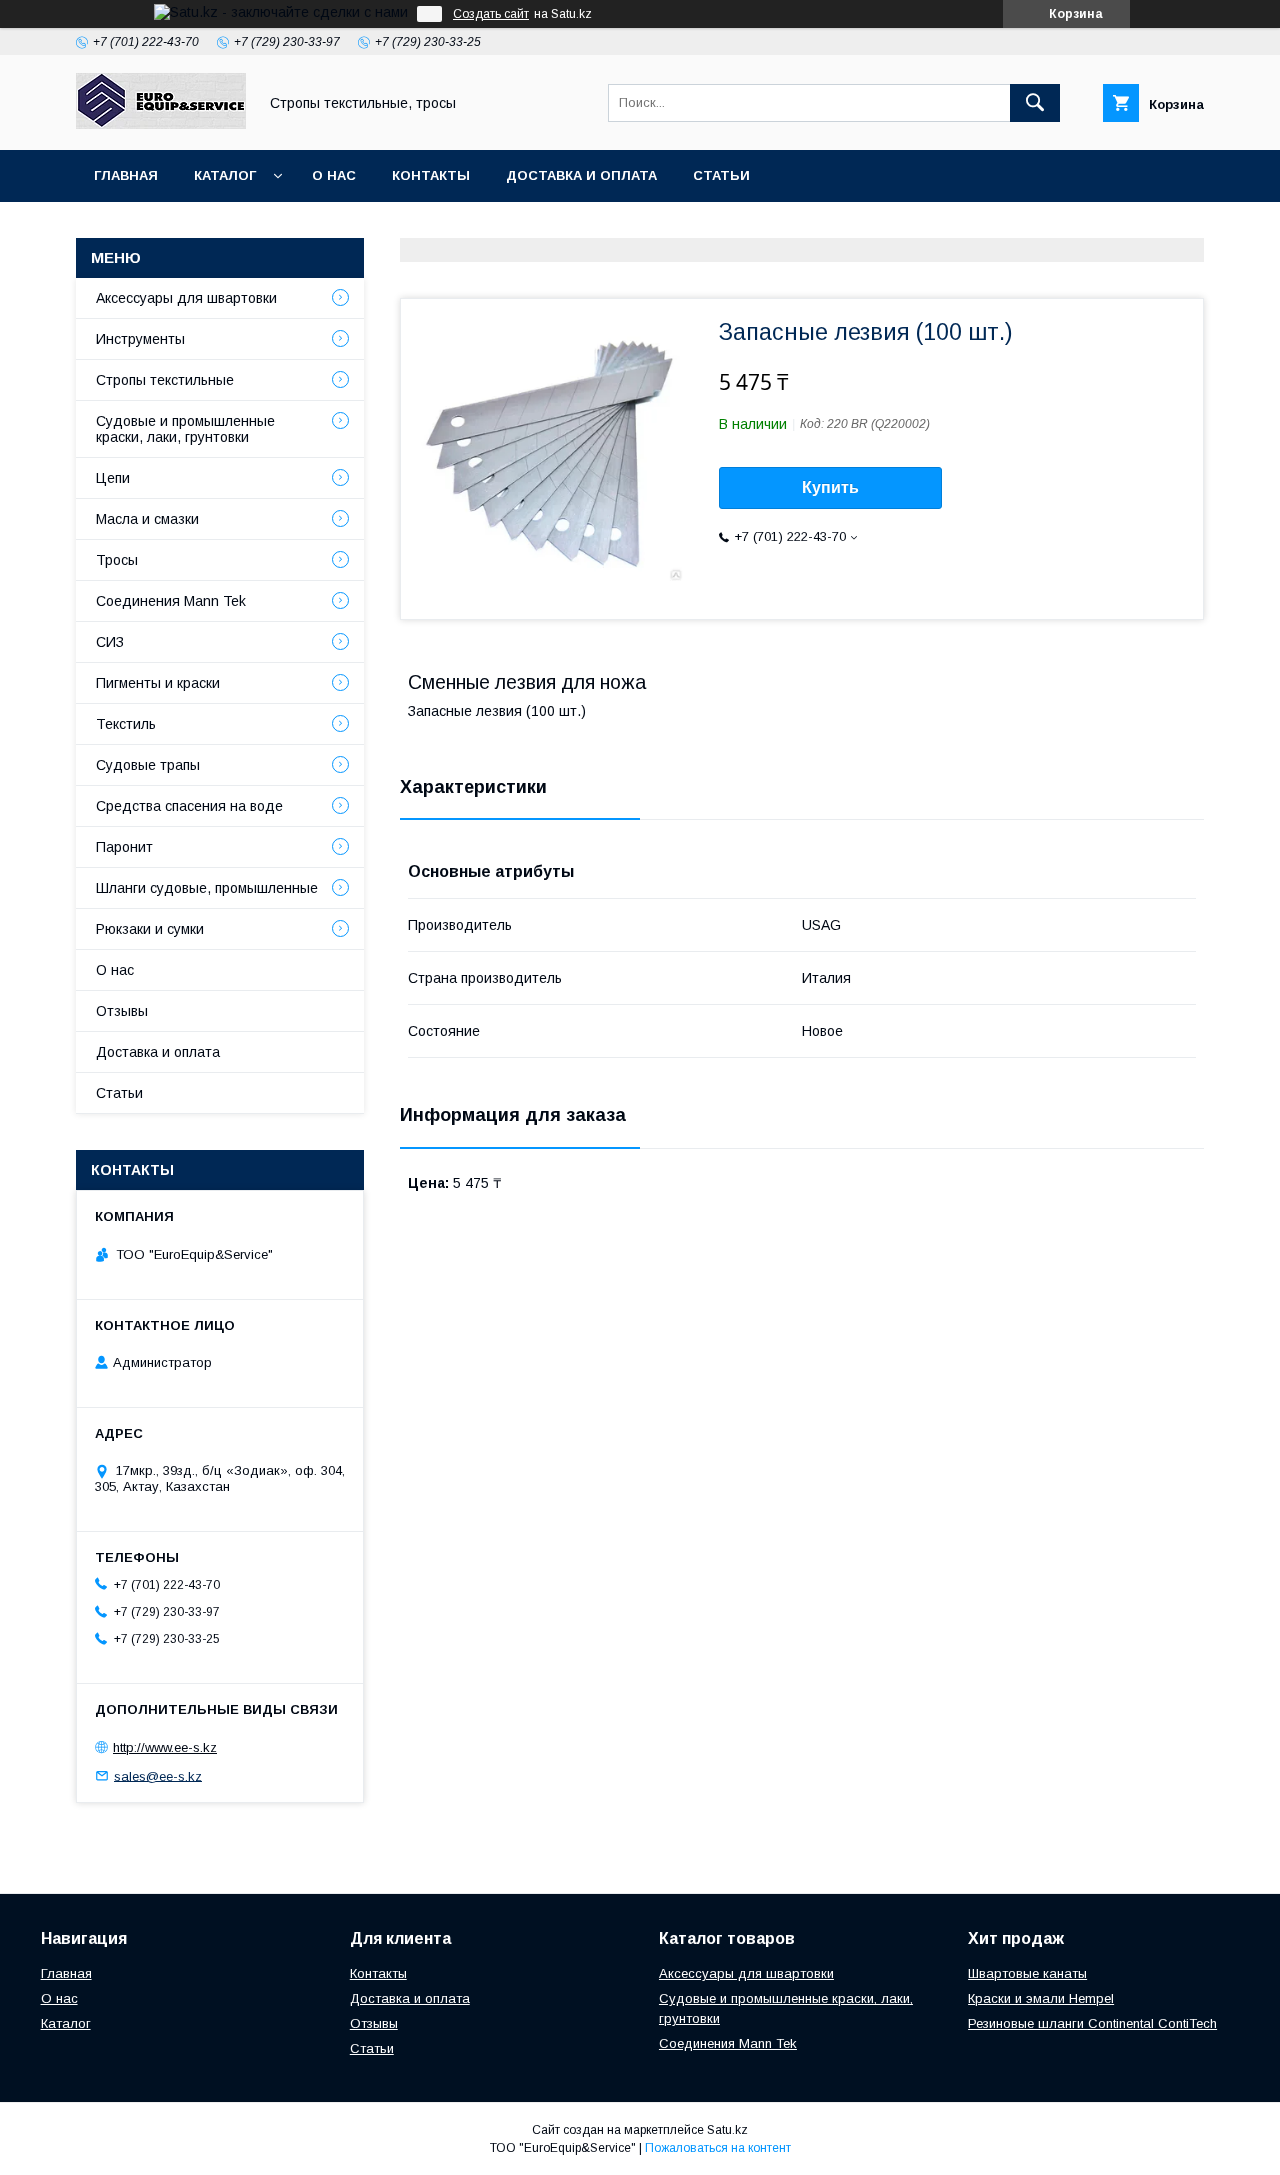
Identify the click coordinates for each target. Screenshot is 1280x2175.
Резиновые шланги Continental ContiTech (1092, 2023)
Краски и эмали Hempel (1041, 1998)
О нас (334, 175)
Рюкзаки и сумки (150, 929)
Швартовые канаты (1027, 1973)
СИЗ (110, 642)
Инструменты (140, 339)
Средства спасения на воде (189, 806)
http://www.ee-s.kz (165, 1747)
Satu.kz (727, 2130)
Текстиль (126, 724)
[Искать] (1035, 103)
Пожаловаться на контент (718, 2148)
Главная (126, 175)
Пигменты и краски (158, 683)
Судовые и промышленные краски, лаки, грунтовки (185, 429)
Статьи (721, 175)
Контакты (431, 175)
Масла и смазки (147, 519)
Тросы (117, 560)
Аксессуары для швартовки (186, 298)
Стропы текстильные (165, 380)
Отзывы (122, 1011)
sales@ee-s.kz (158, 1775)
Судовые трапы (148, 765)
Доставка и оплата (581, 175)
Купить (830, 487)
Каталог (225, 175)
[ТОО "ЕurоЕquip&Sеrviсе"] (161, 124)
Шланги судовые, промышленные (207, 888)
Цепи (113, 478)
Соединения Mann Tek (171, 601)
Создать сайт (491, 14)
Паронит (124, 847)
